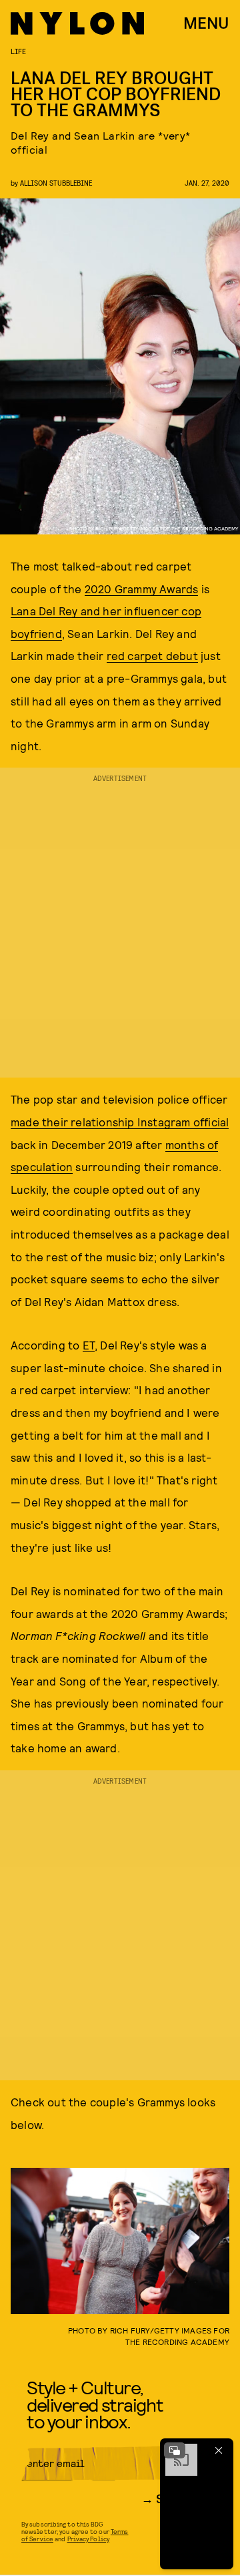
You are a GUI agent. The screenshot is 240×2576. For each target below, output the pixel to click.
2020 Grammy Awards (142, 589)
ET (89, 1345)
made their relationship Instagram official (120, 1122)
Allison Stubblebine (56, 183)
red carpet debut (152, 655)
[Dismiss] (219, 2450)
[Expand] (175, 2450)
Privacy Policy (88, 2539)
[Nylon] (77, 23)
